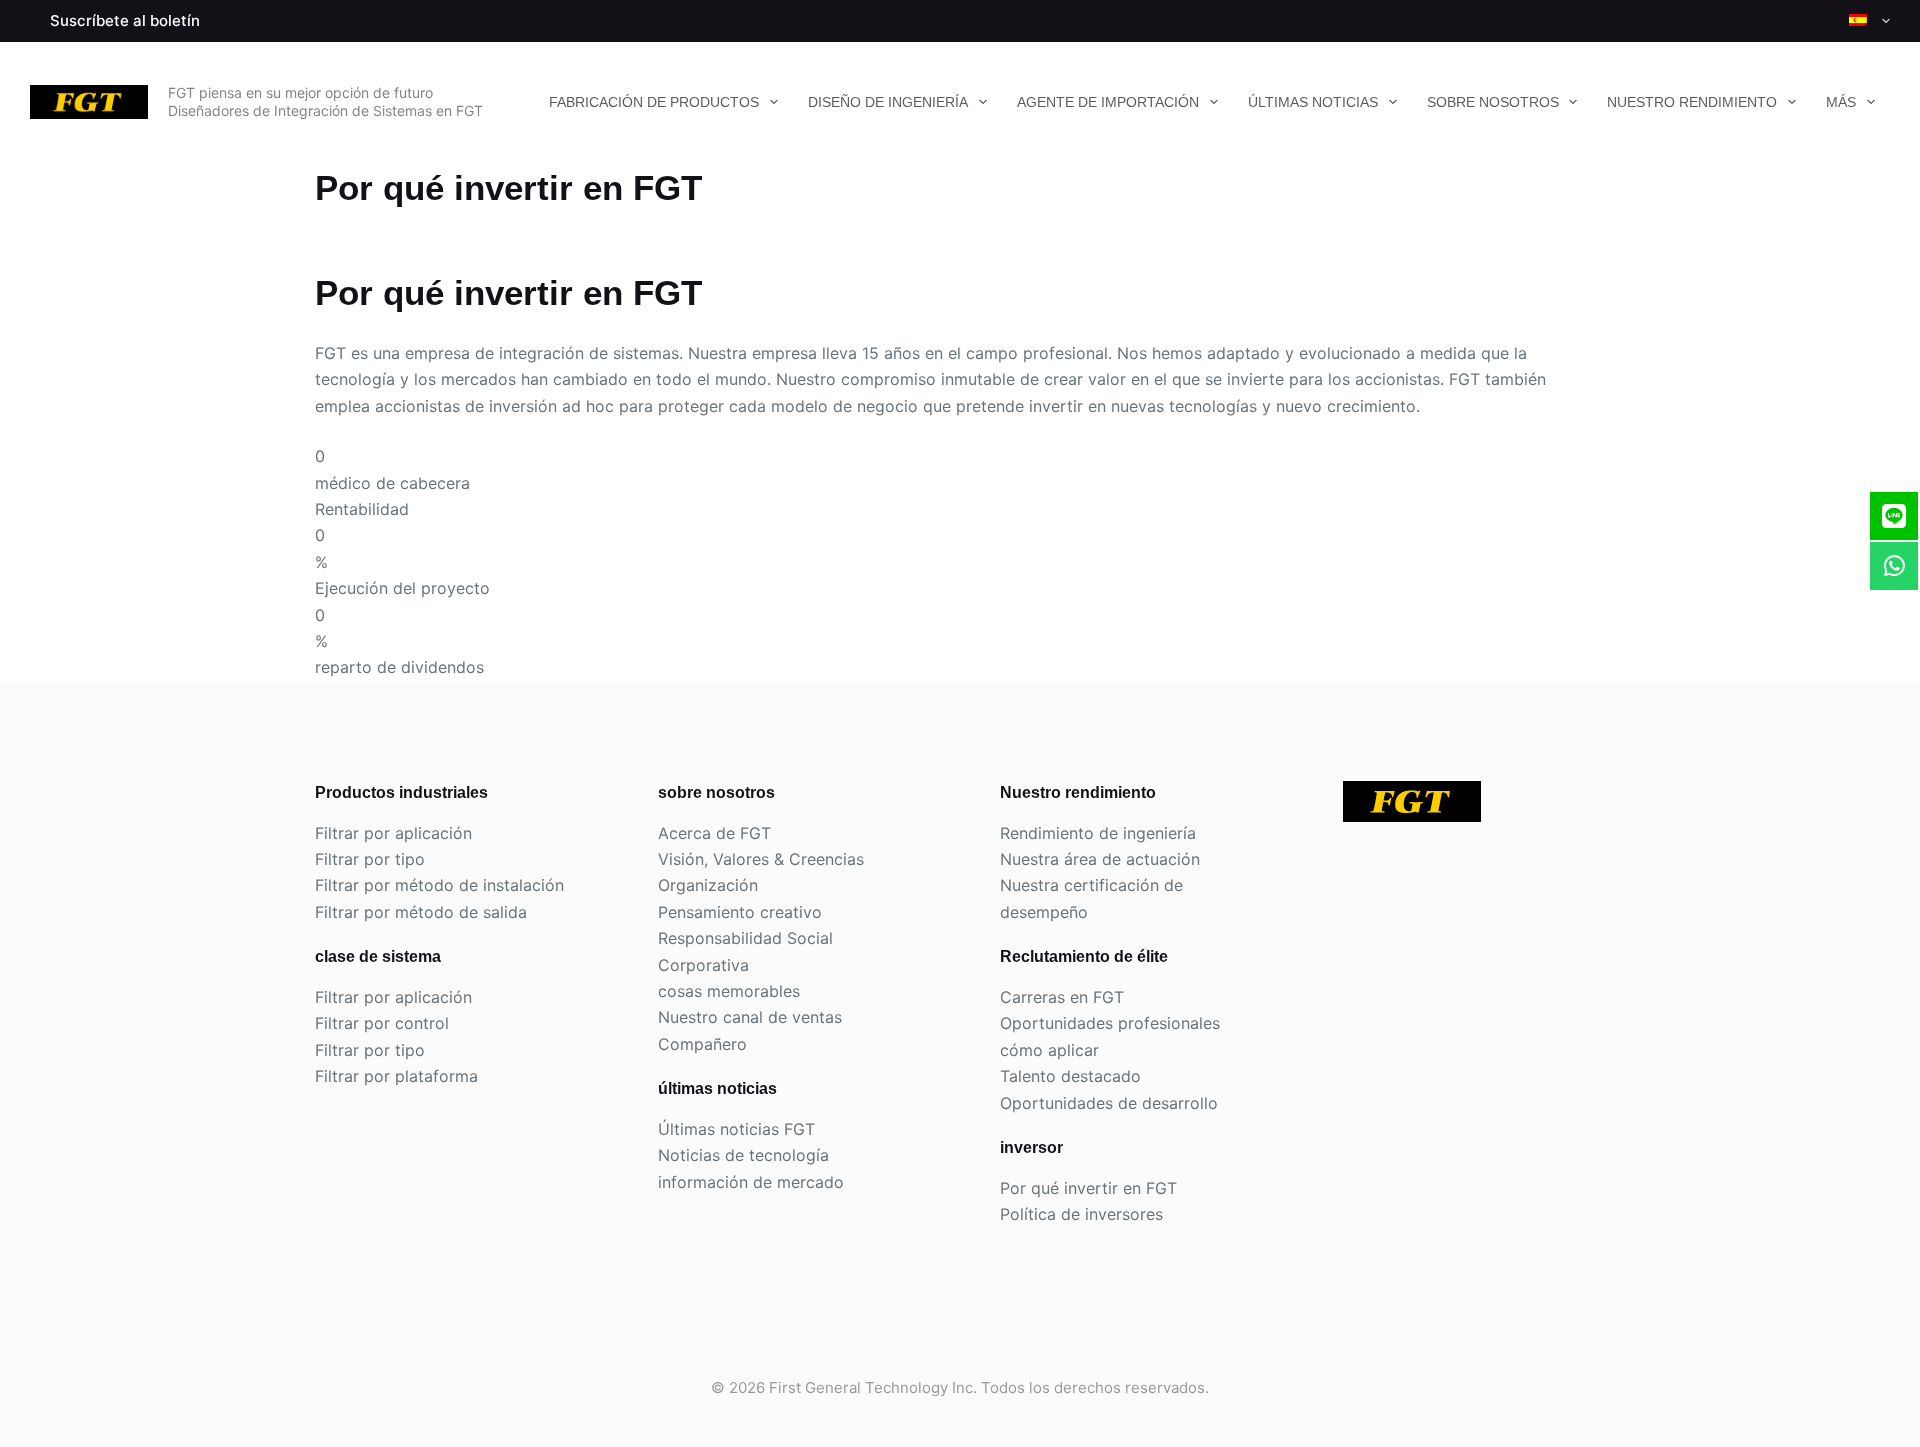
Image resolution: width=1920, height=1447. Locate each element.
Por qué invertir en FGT (1088, 1188)
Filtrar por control (382, 1023)
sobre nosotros (1493, 102)
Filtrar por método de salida (421, 912)
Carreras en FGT (1062, 997)
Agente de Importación (1108, 102)
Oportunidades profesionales (1110, 1023)
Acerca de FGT (714, 833)
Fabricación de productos (654, 102)
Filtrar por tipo (370, 859)
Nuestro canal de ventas (750, 1017)
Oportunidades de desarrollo (1109, 1103)
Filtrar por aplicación (393, 833)
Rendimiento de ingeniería (1098, 833)
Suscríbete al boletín (125, 20)
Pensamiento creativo (740, 912)
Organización (708, 885)
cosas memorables (729, 991)
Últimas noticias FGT (736, 1129)
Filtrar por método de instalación (439, 885)
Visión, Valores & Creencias (761, 859)
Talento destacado (1070, 1076)
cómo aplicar (1049, 1050)
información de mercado (751, 1182)
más (1841, 102)
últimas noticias (1313, 102)
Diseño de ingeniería (888, 102)
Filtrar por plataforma (396, 1076)
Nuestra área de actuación (1100, 859)
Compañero (702, 1044)
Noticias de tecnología (743, 1155)
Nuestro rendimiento (1692, 102)
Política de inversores (1081, 1214)
